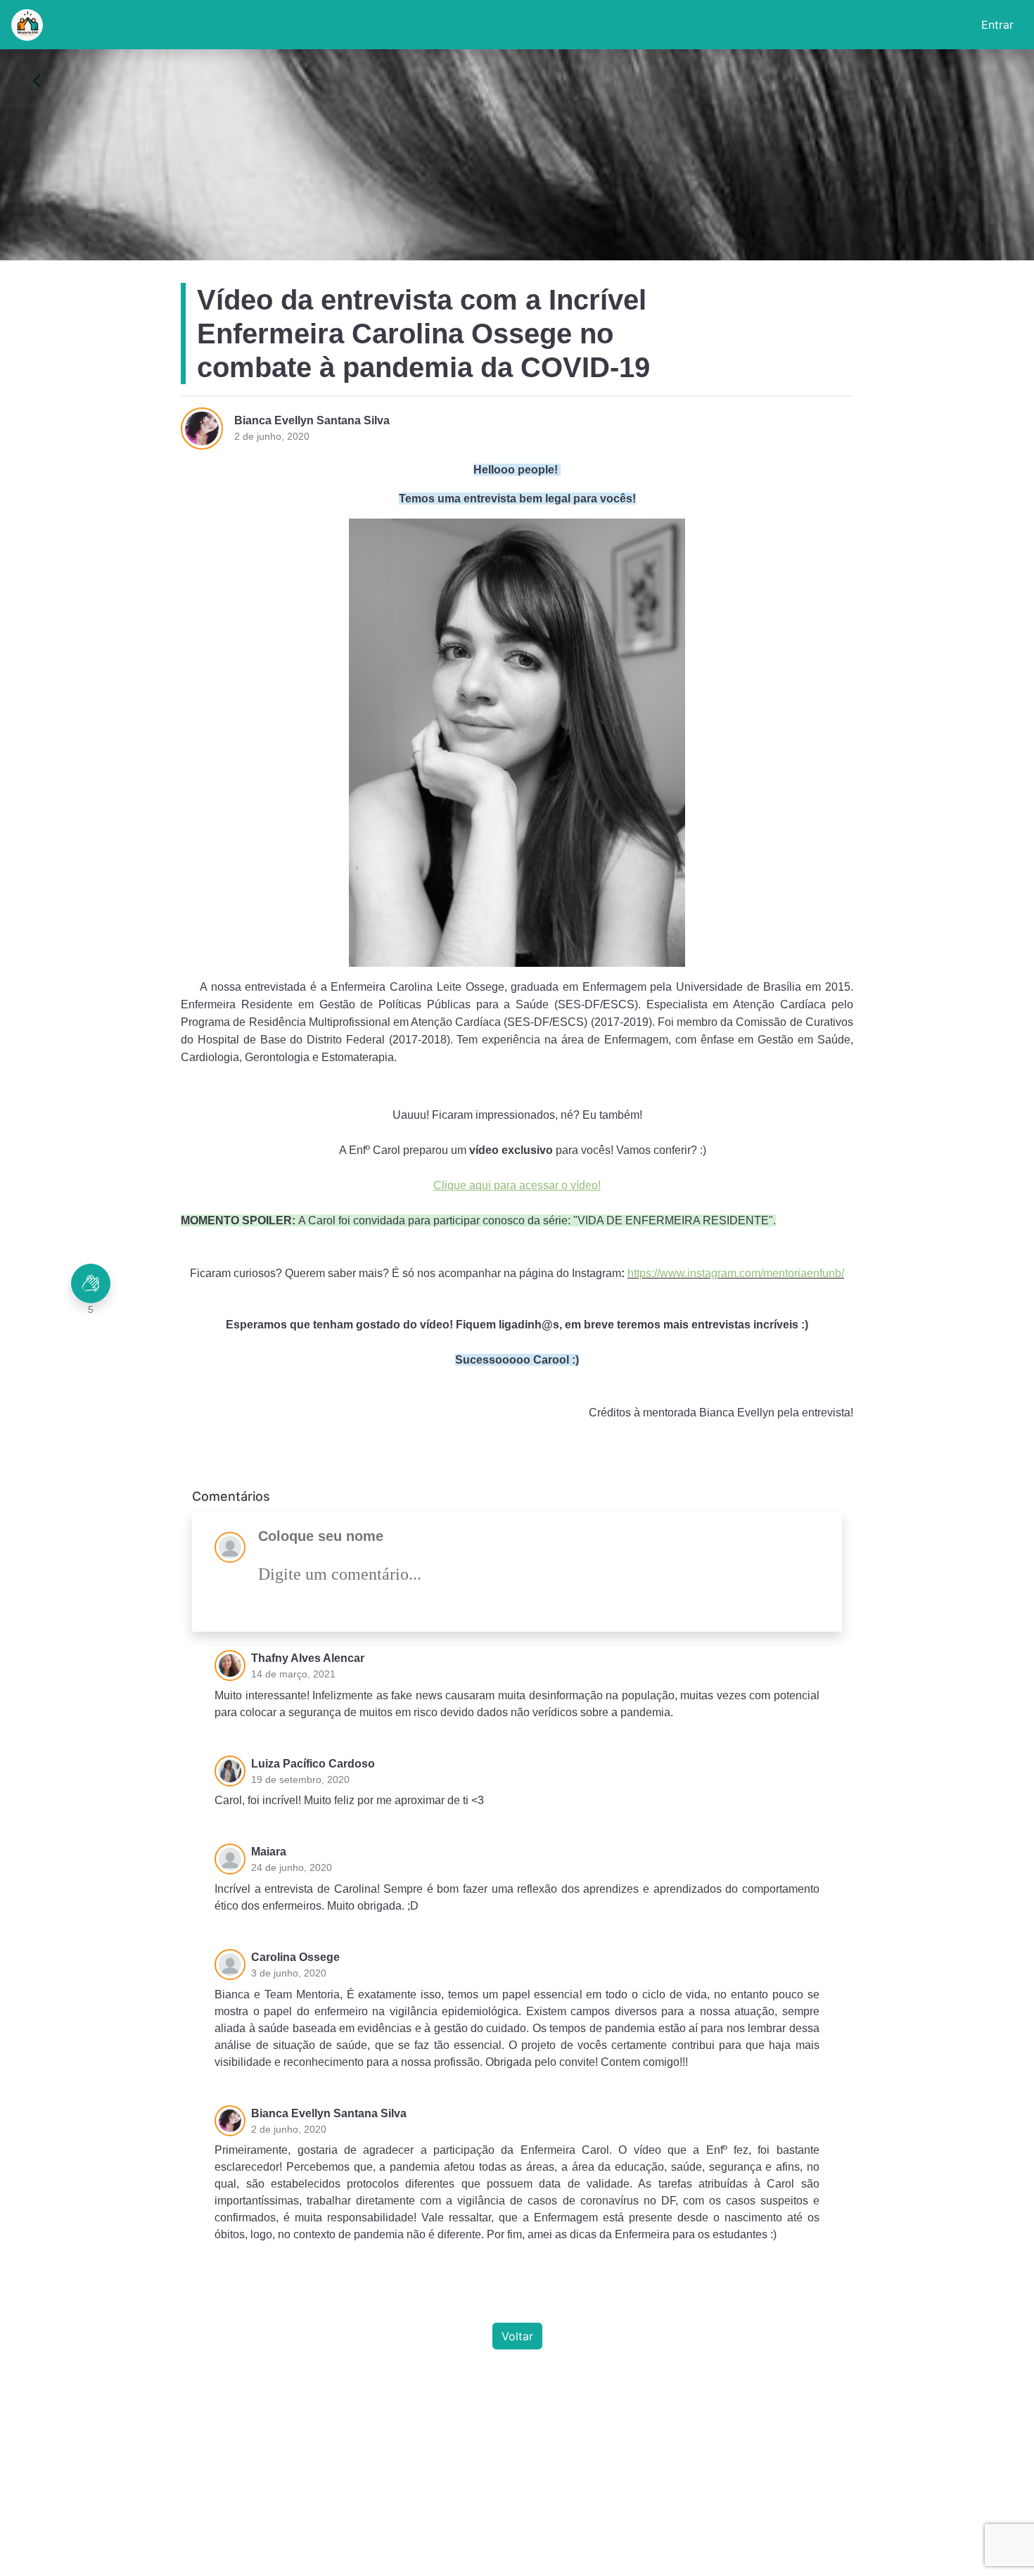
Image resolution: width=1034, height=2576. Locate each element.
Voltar (517, 2336)
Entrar (997, 25)
